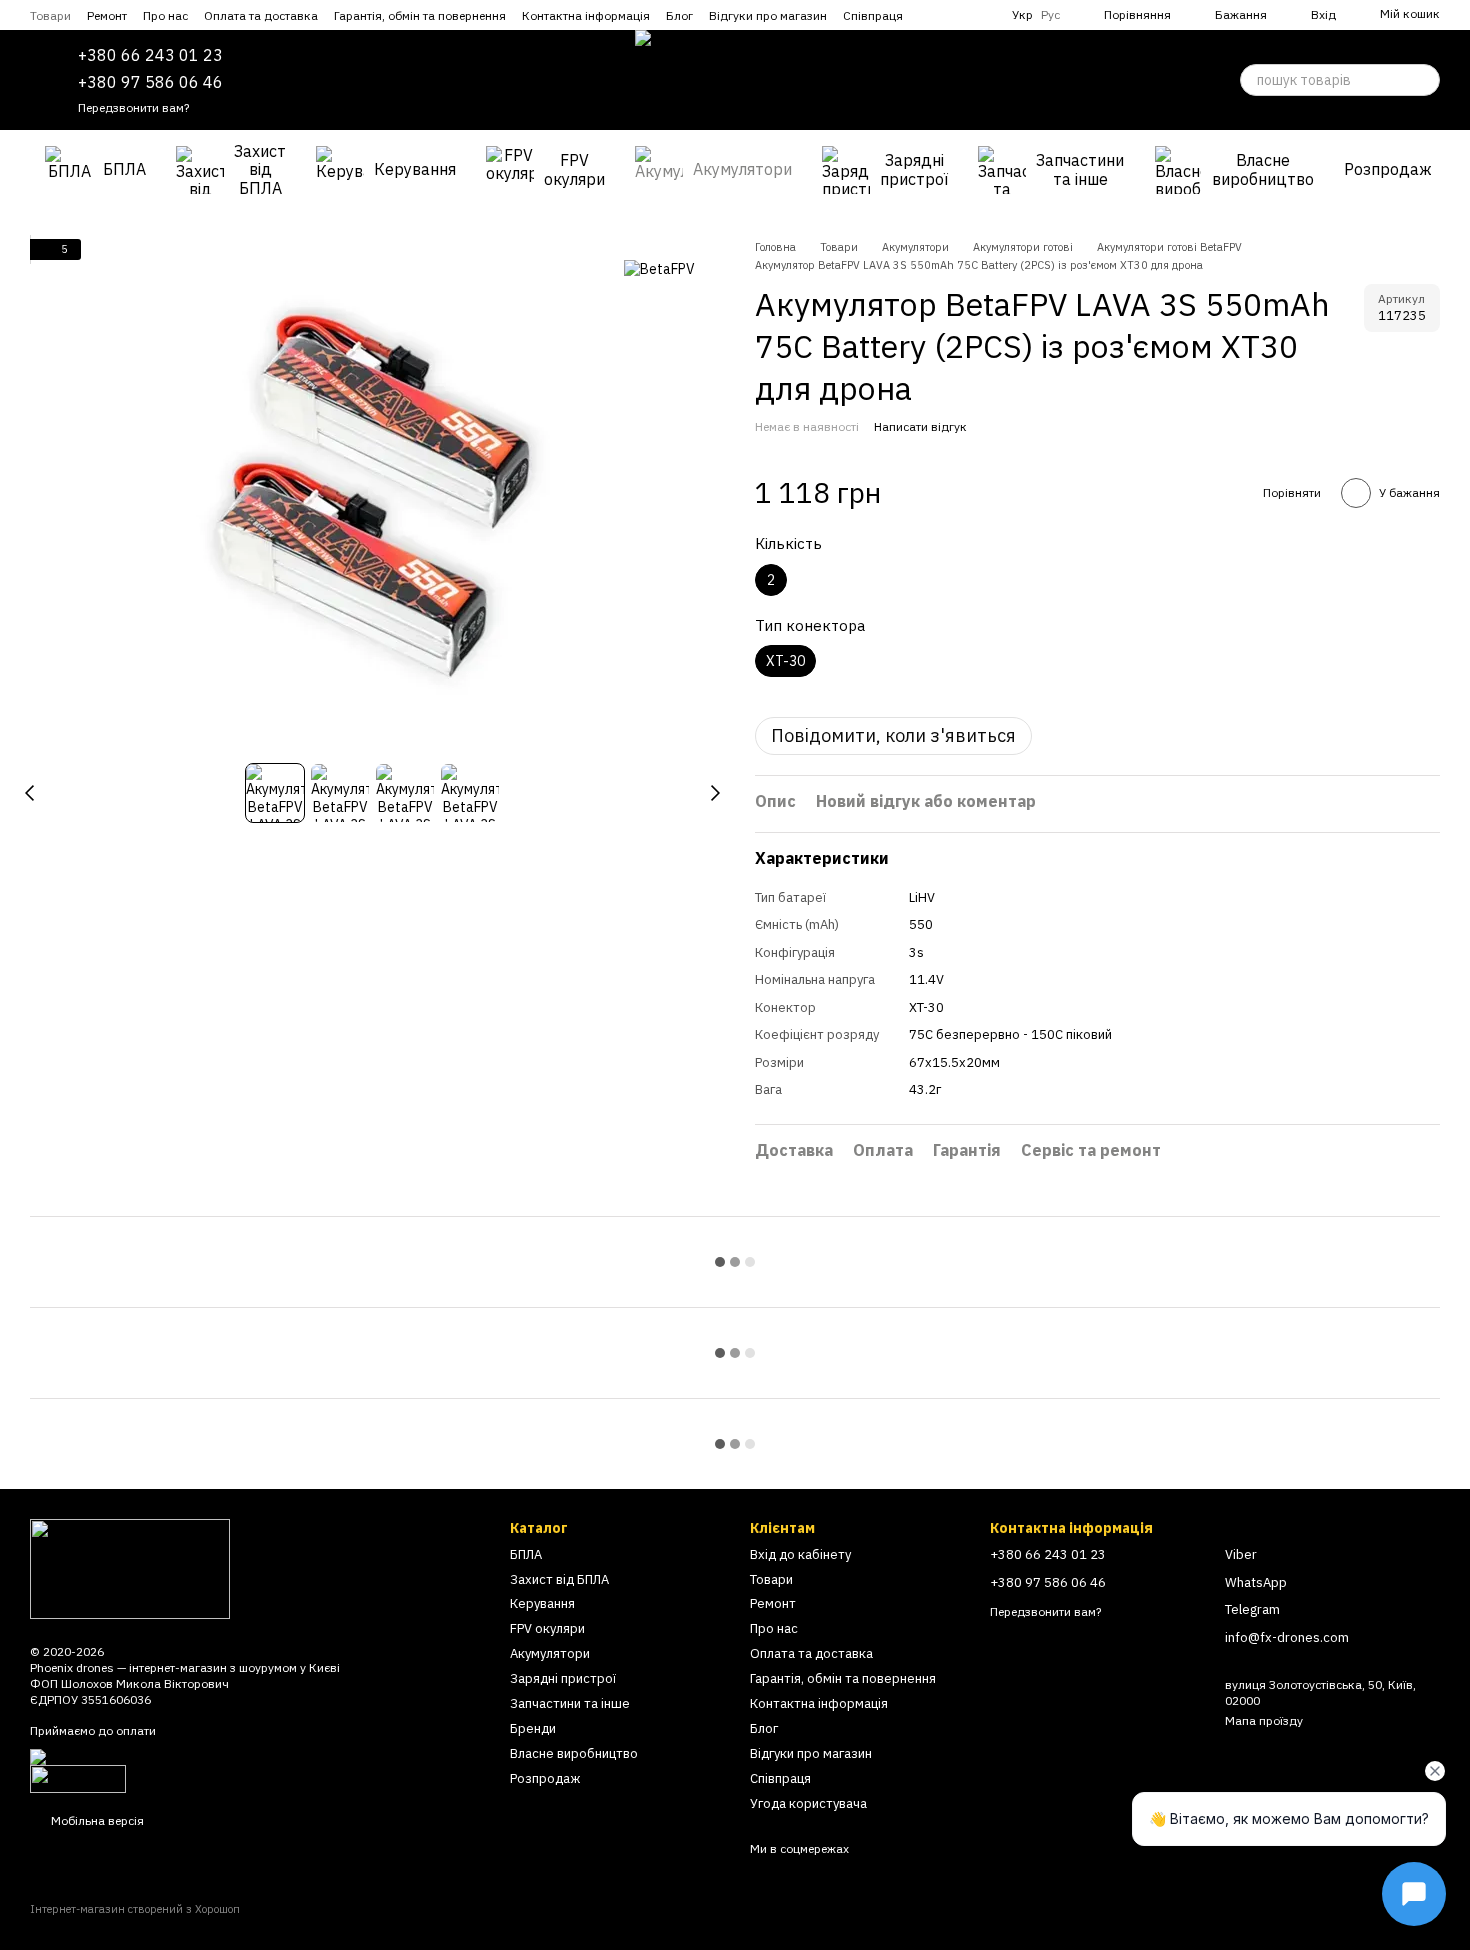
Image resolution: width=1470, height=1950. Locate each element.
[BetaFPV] (659, 268)
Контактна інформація (586, 15)
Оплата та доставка (261, 15)
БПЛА (124, 169)
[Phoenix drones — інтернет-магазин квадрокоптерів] (130, 1567)
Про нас (165, 15)
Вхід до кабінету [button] (800, 1554)
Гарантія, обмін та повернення (420, 15)
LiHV (922, 897)
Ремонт (107, 15)
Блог (679, 15)
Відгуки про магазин (768, 15)
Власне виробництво (1263, 169)
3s (916, 952)
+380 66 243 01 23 (150, 55)
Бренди (533, 1728)
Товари (50, 15)
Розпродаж (1388, 169)
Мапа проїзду (1264, 1720)
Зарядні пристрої (914, 169)
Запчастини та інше (1080, 169)
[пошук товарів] (1424, 80)
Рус (1050, 15)
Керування (415, 169)
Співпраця (873, 15)
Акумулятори (742, 169)
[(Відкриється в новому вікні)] (78, 1777)
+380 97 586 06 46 (150, 82)
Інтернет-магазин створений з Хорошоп (135, 1909)
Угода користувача (808, 1803)
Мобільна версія (96, 1820)
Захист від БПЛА (260, 169)
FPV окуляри (574, 169)
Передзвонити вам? (133, 107)
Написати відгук (920, 426)
